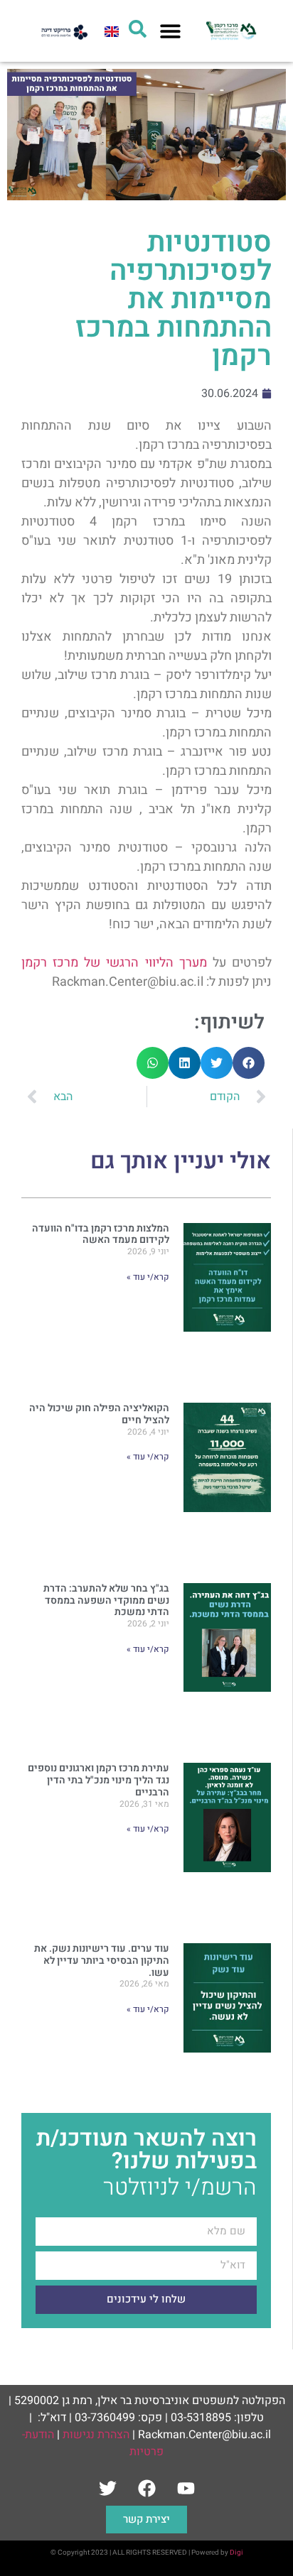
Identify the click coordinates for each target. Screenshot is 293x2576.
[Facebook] (146, 2488)
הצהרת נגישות (96, 2435)
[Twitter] (107, 2488)
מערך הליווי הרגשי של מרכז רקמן (114, 963)
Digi (236, 2553)
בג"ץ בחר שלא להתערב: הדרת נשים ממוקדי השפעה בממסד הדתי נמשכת (106, 1601)
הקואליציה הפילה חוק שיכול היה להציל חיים (99, 1414)
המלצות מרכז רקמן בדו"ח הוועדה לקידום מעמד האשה (101, 1234)
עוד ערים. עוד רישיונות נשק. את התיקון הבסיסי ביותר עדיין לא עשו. (102, 1961)
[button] (170, 31)
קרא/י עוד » (148, 1277)
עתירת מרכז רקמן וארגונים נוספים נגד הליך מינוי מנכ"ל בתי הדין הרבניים (98, 1780)
